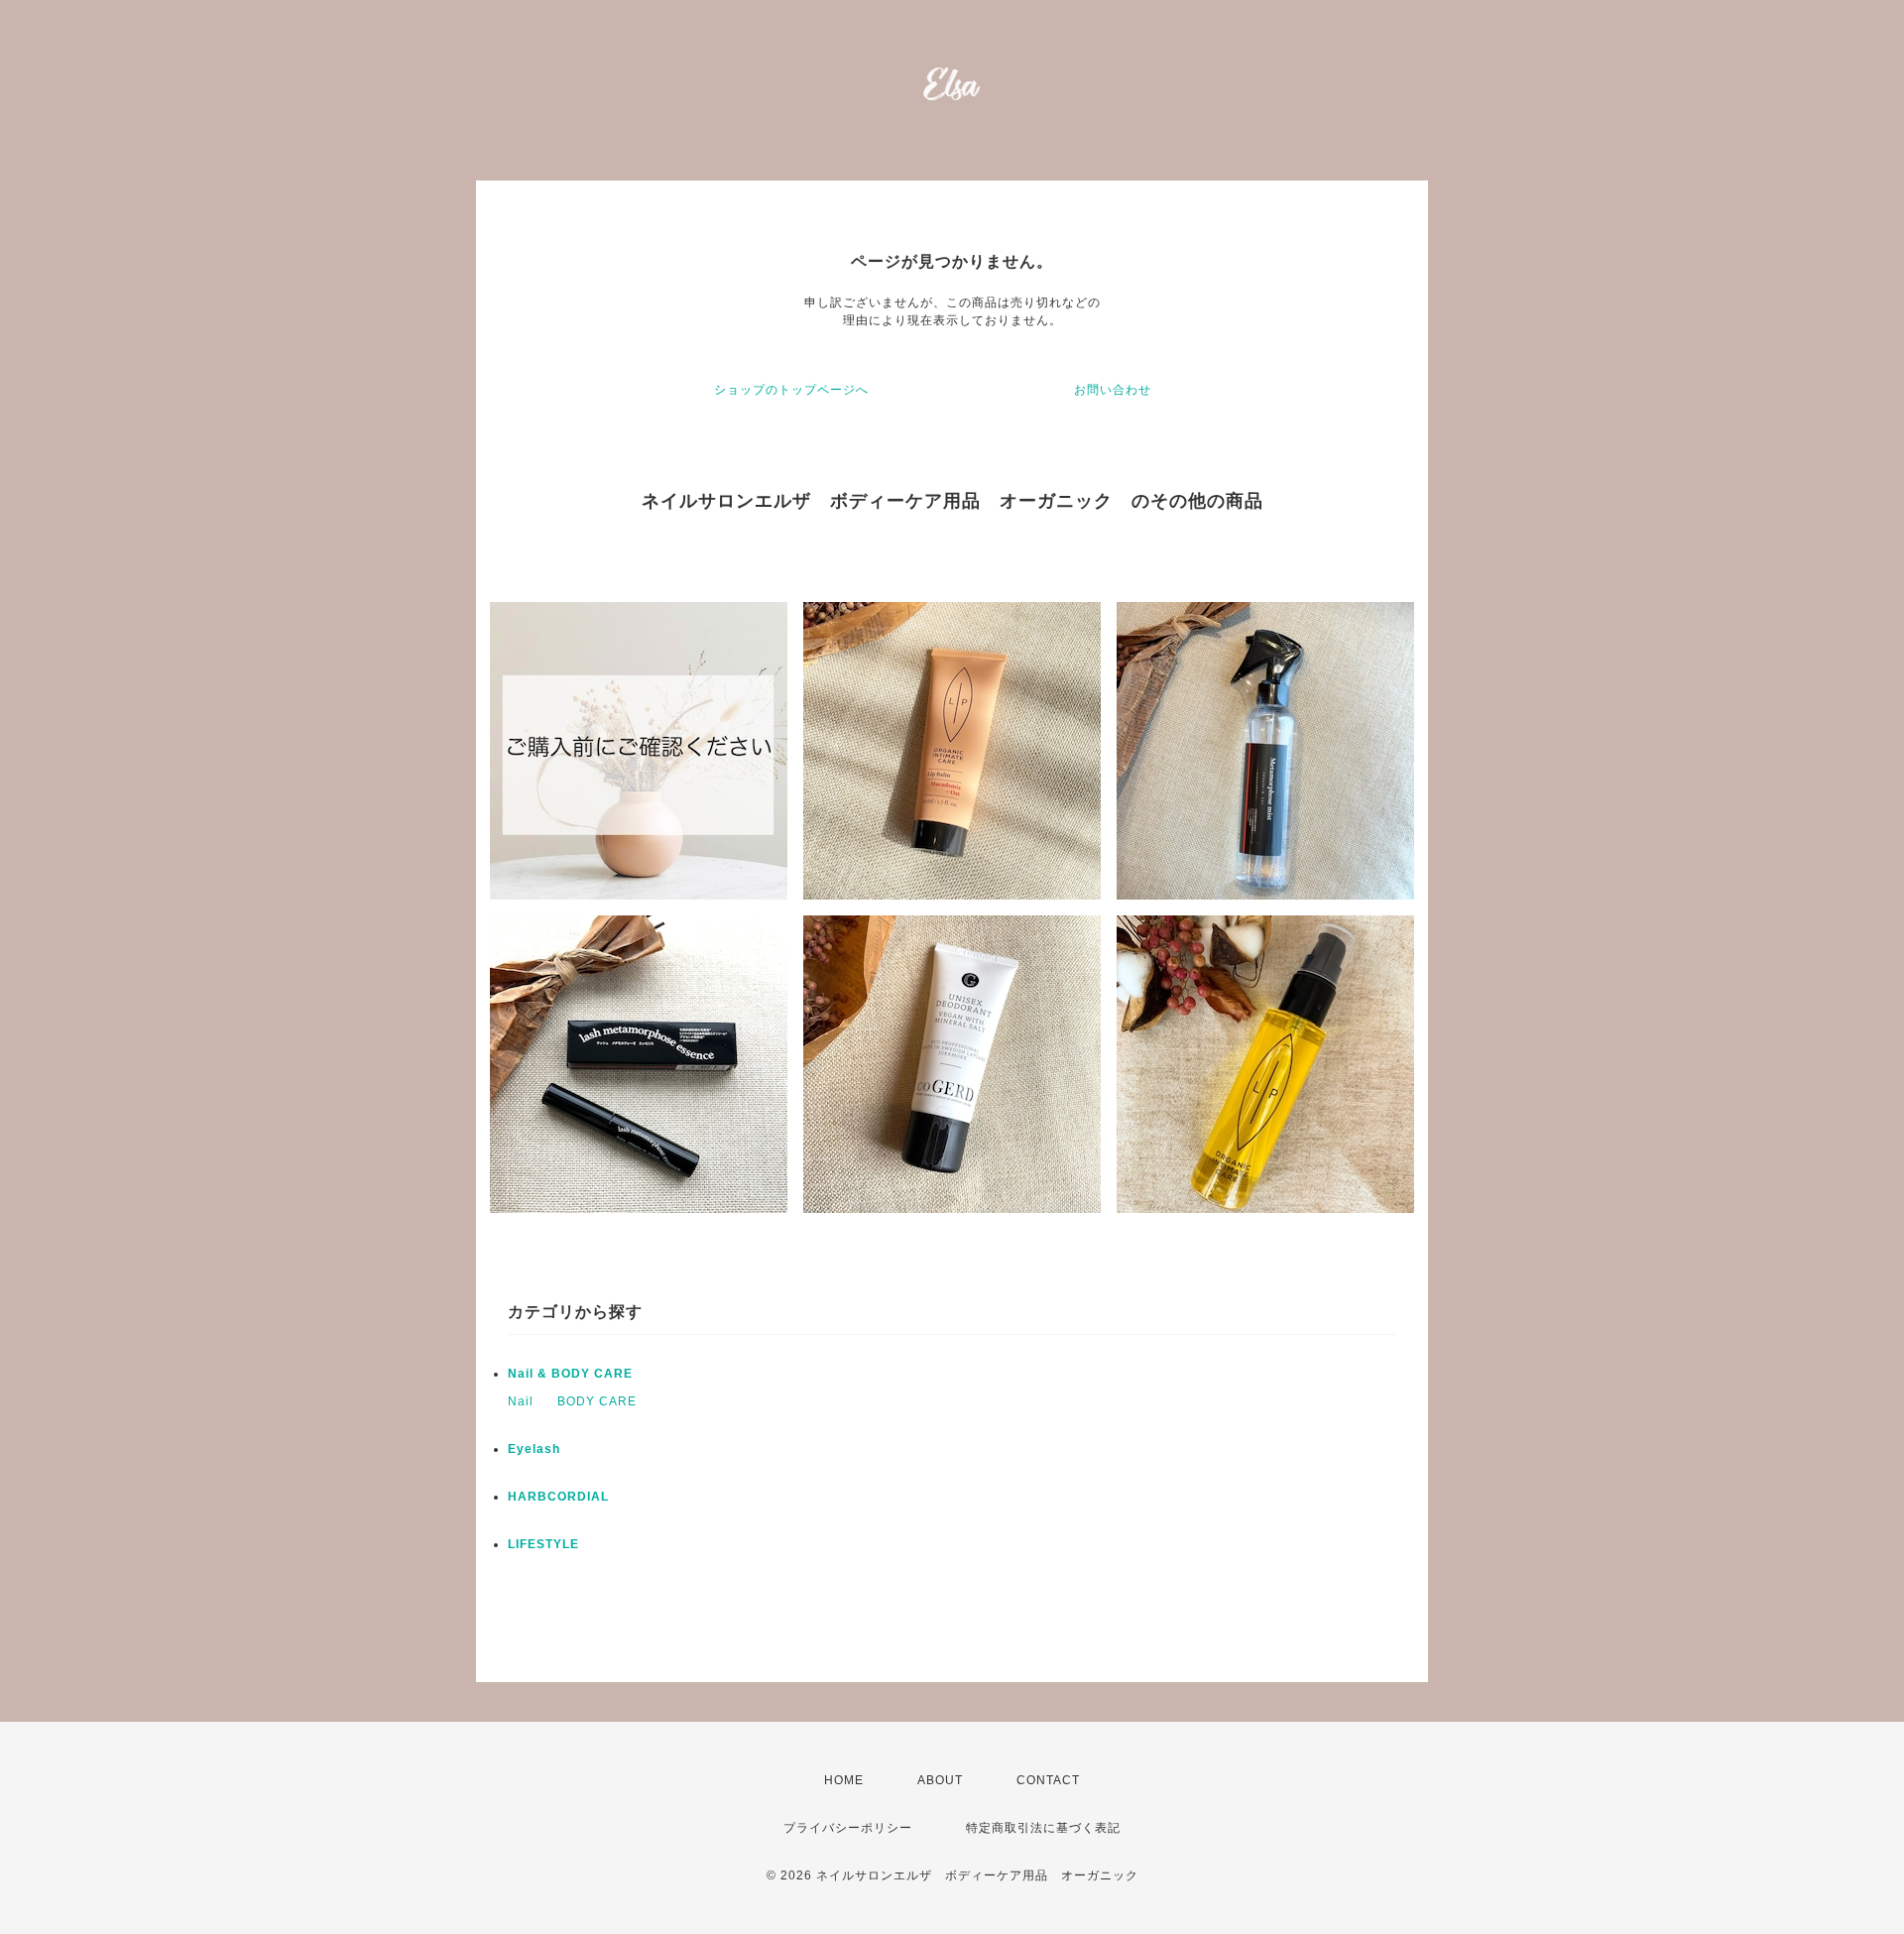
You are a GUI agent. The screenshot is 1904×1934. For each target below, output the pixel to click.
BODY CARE (597, 1401)
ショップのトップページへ (791, 390)
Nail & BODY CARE (570, 1374)
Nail (521, 1401)
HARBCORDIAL (558, 1497)
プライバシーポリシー (848, 1828)
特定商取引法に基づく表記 (1043, 1828)
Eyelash (534, 1449)
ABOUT (940, 1780)
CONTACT (1048, 1780)
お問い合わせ (1113, 390)
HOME (844, 1780)
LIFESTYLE (543, 1544)
